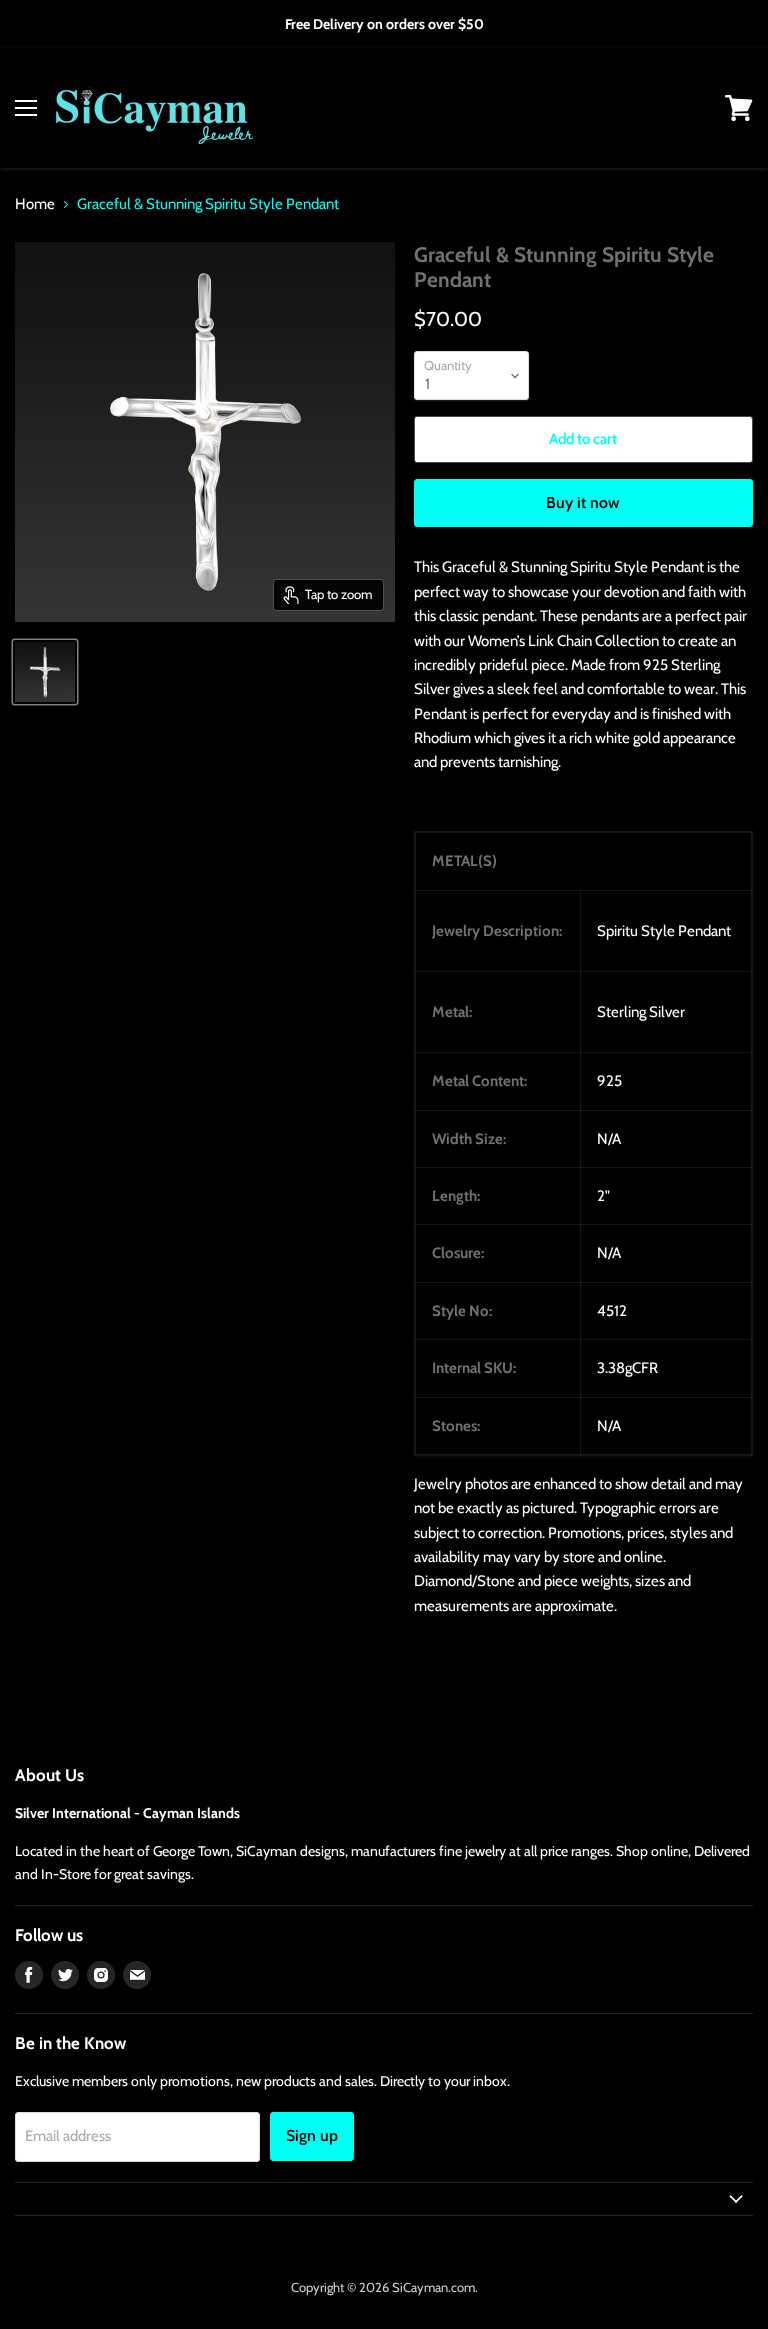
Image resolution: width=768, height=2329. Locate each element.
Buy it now (583, 502)
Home (35, 204)
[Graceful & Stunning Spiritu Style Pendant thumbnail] (45, 672)
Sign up (312, 2135)
